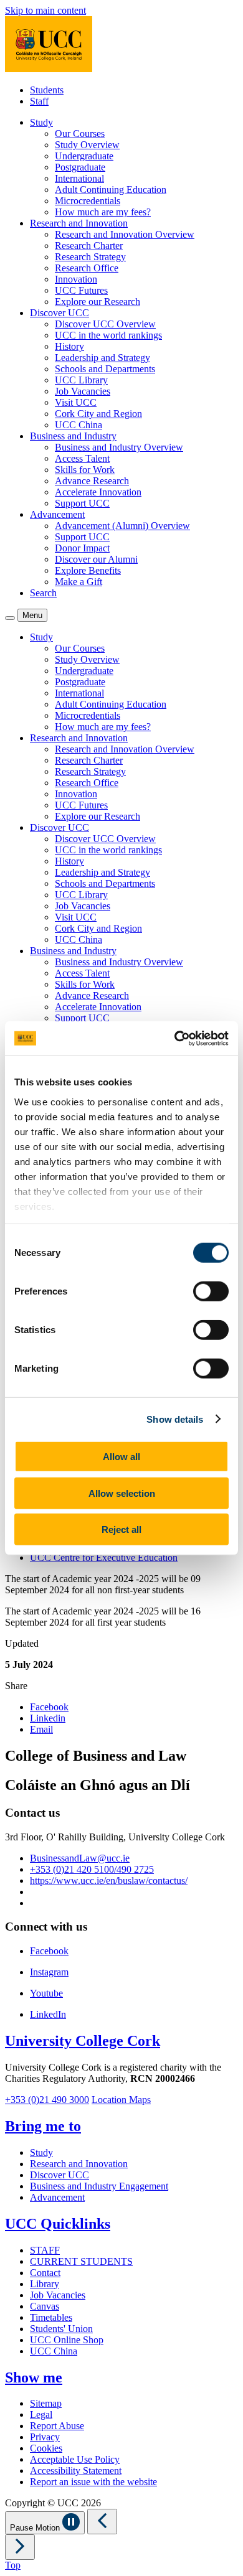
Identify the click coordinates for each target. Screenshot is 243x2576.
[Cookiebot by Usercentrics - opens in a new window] (175, 1038)
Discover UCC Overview (105, 324)
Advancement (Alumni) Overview (122, 526)
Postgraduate (80, 167)
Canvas (45, 2306)
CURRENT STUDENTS (81, 2261)
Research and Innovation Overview (125, 234)
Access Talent (82, 458)
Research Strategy (90, 257)
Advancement (57, 2197)
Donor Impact (82, 548)
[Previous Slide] (102, 2522)
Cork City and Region (98, 414)
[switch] (211, 1291)
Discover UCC (60, 2175)
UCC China (79, 425)
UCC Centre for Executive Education (104, 1557)
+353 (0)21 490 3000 (47, 2100)
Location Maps (121, 2100)
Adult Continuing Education (111, 190)
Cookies (46, 2448)
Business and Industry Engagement (99, 2186)
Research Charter (89, 246)
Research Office (87, 268)
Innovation (76, 279)
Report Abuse (57, 2426)
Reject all (121, 1529)
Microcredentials (88, 201)
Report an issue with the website (93, 2482)
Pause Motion (36, 2528)
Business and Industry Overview (119, 447)
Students (47, 90)
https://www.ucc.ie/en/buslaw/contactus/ (109, 1880)
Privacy (45, 2437)
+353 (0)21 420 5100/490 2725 (92, 1869)
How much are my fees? (103, 212)
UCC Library (81, 380)
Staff (39, 101)
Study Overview (87, 145)
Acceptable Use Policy (75, 2459)
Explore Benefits (88, 570)
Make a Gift (79, 582)
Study (41, 2152)
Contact (45, 2273)
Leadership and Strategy (102, 358)
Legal (41, 2414)
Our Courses (80, 133)
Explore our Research (98, 302)
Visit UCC (76, 402)
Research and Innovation (79, 2164)
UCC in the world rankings (108, 335)
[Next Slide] (20, 2547)
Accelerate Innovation (98, 492)
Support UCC (82, 503)
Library (45, 2284)
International (79, 178)
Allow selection (122, 1493)
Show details (175, 1419)
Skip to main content (45, 10)
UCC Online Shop (67, 2340)
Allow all (121, 1457)
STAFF (45, 2250)
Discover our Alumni (96, 559)
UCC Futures (81, 290)
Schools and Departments (105, 369)
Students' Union (61, 2329)
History (69, 346)
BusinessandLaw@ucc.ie (80, 1858)
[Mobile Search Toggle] (10, 618)
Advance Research (92, 481)
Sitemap (46, 2403)
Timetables (51, 2317)
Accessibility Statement (76, 2471)
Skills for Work (85, 470)
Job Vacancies (83, 391)
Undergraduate (84, 156)
